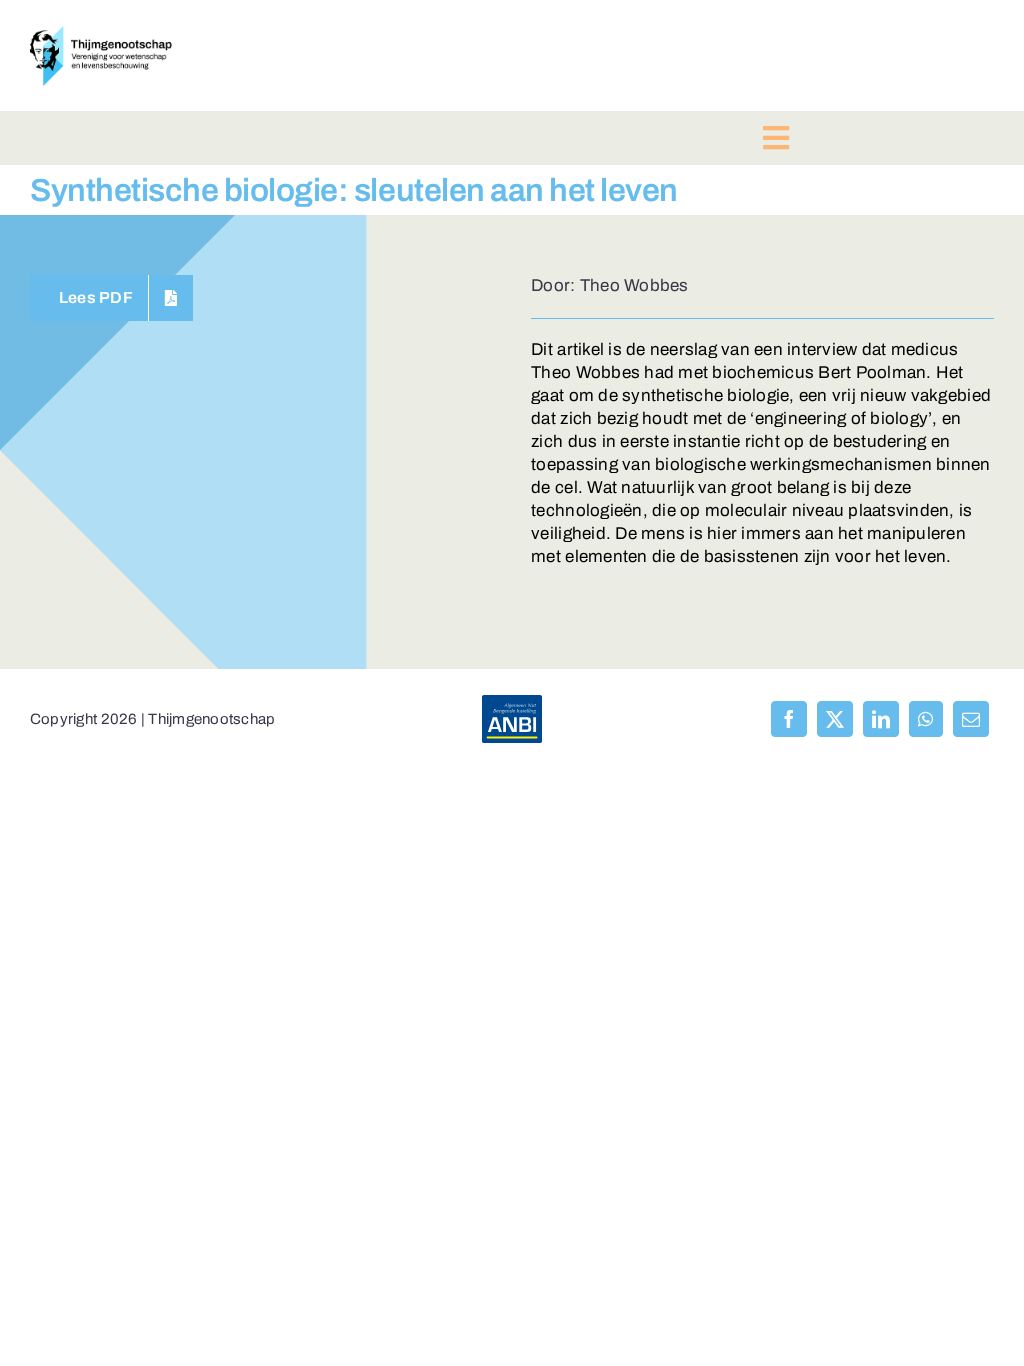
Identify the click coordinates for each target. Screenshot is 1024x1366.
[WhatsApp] (925, 719)
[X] (835, 719)
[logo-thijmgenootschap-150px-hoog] (101, 34)
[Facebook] (789, 719)
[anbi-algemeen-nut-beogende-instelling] (512, 703)
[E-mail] (971, 719)
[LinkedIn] (881, 719)
